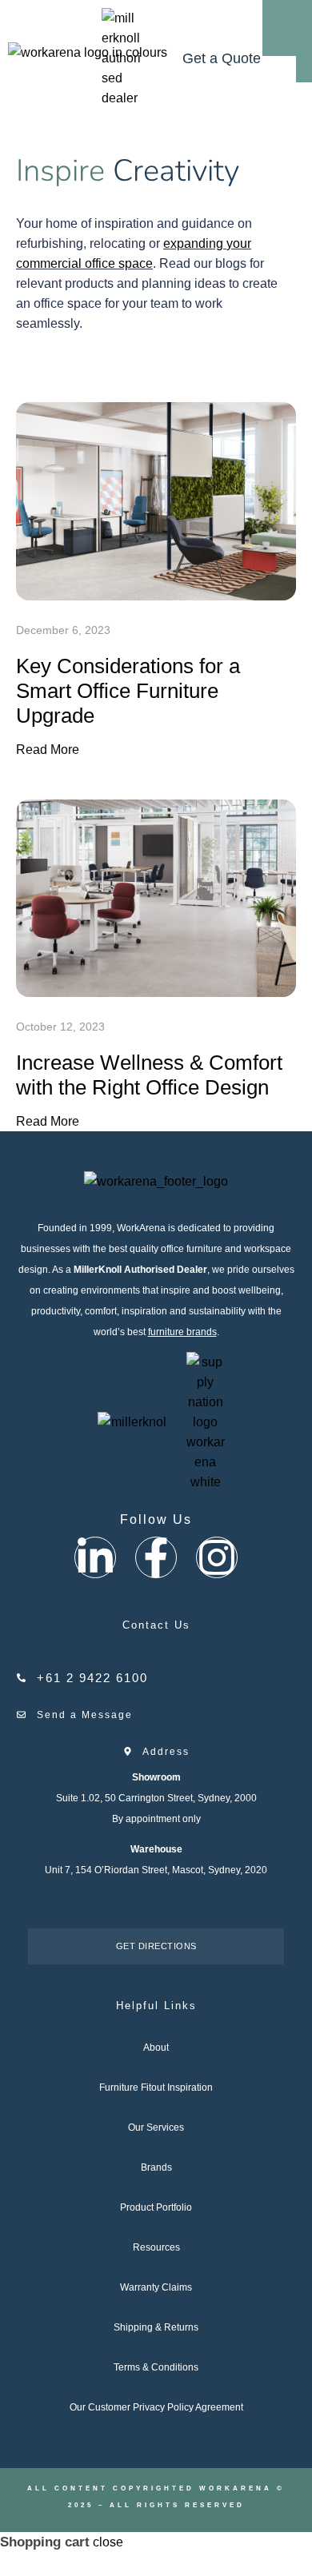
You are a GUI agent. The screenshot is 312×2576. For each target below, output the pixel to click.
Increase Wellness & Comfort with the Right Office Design (149, 1075)
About (156, 2048)
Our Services (156, 2127)
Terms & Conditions (156, 2367)
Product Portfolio (156, 2207)
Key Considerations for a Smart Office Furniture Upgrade (128, 691)
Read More (48, 750)
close (108, 2542)
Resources (156, 2247)
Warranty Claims (156, 2287)
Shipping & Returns (156, 2327)
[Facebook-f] (156, 1557)
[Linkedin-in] (95, 1557)
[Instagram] (217, 1557)
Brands (156, 2167)
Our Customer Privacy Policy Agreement (156, 2407)
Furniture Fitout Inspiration (156, 2088)
